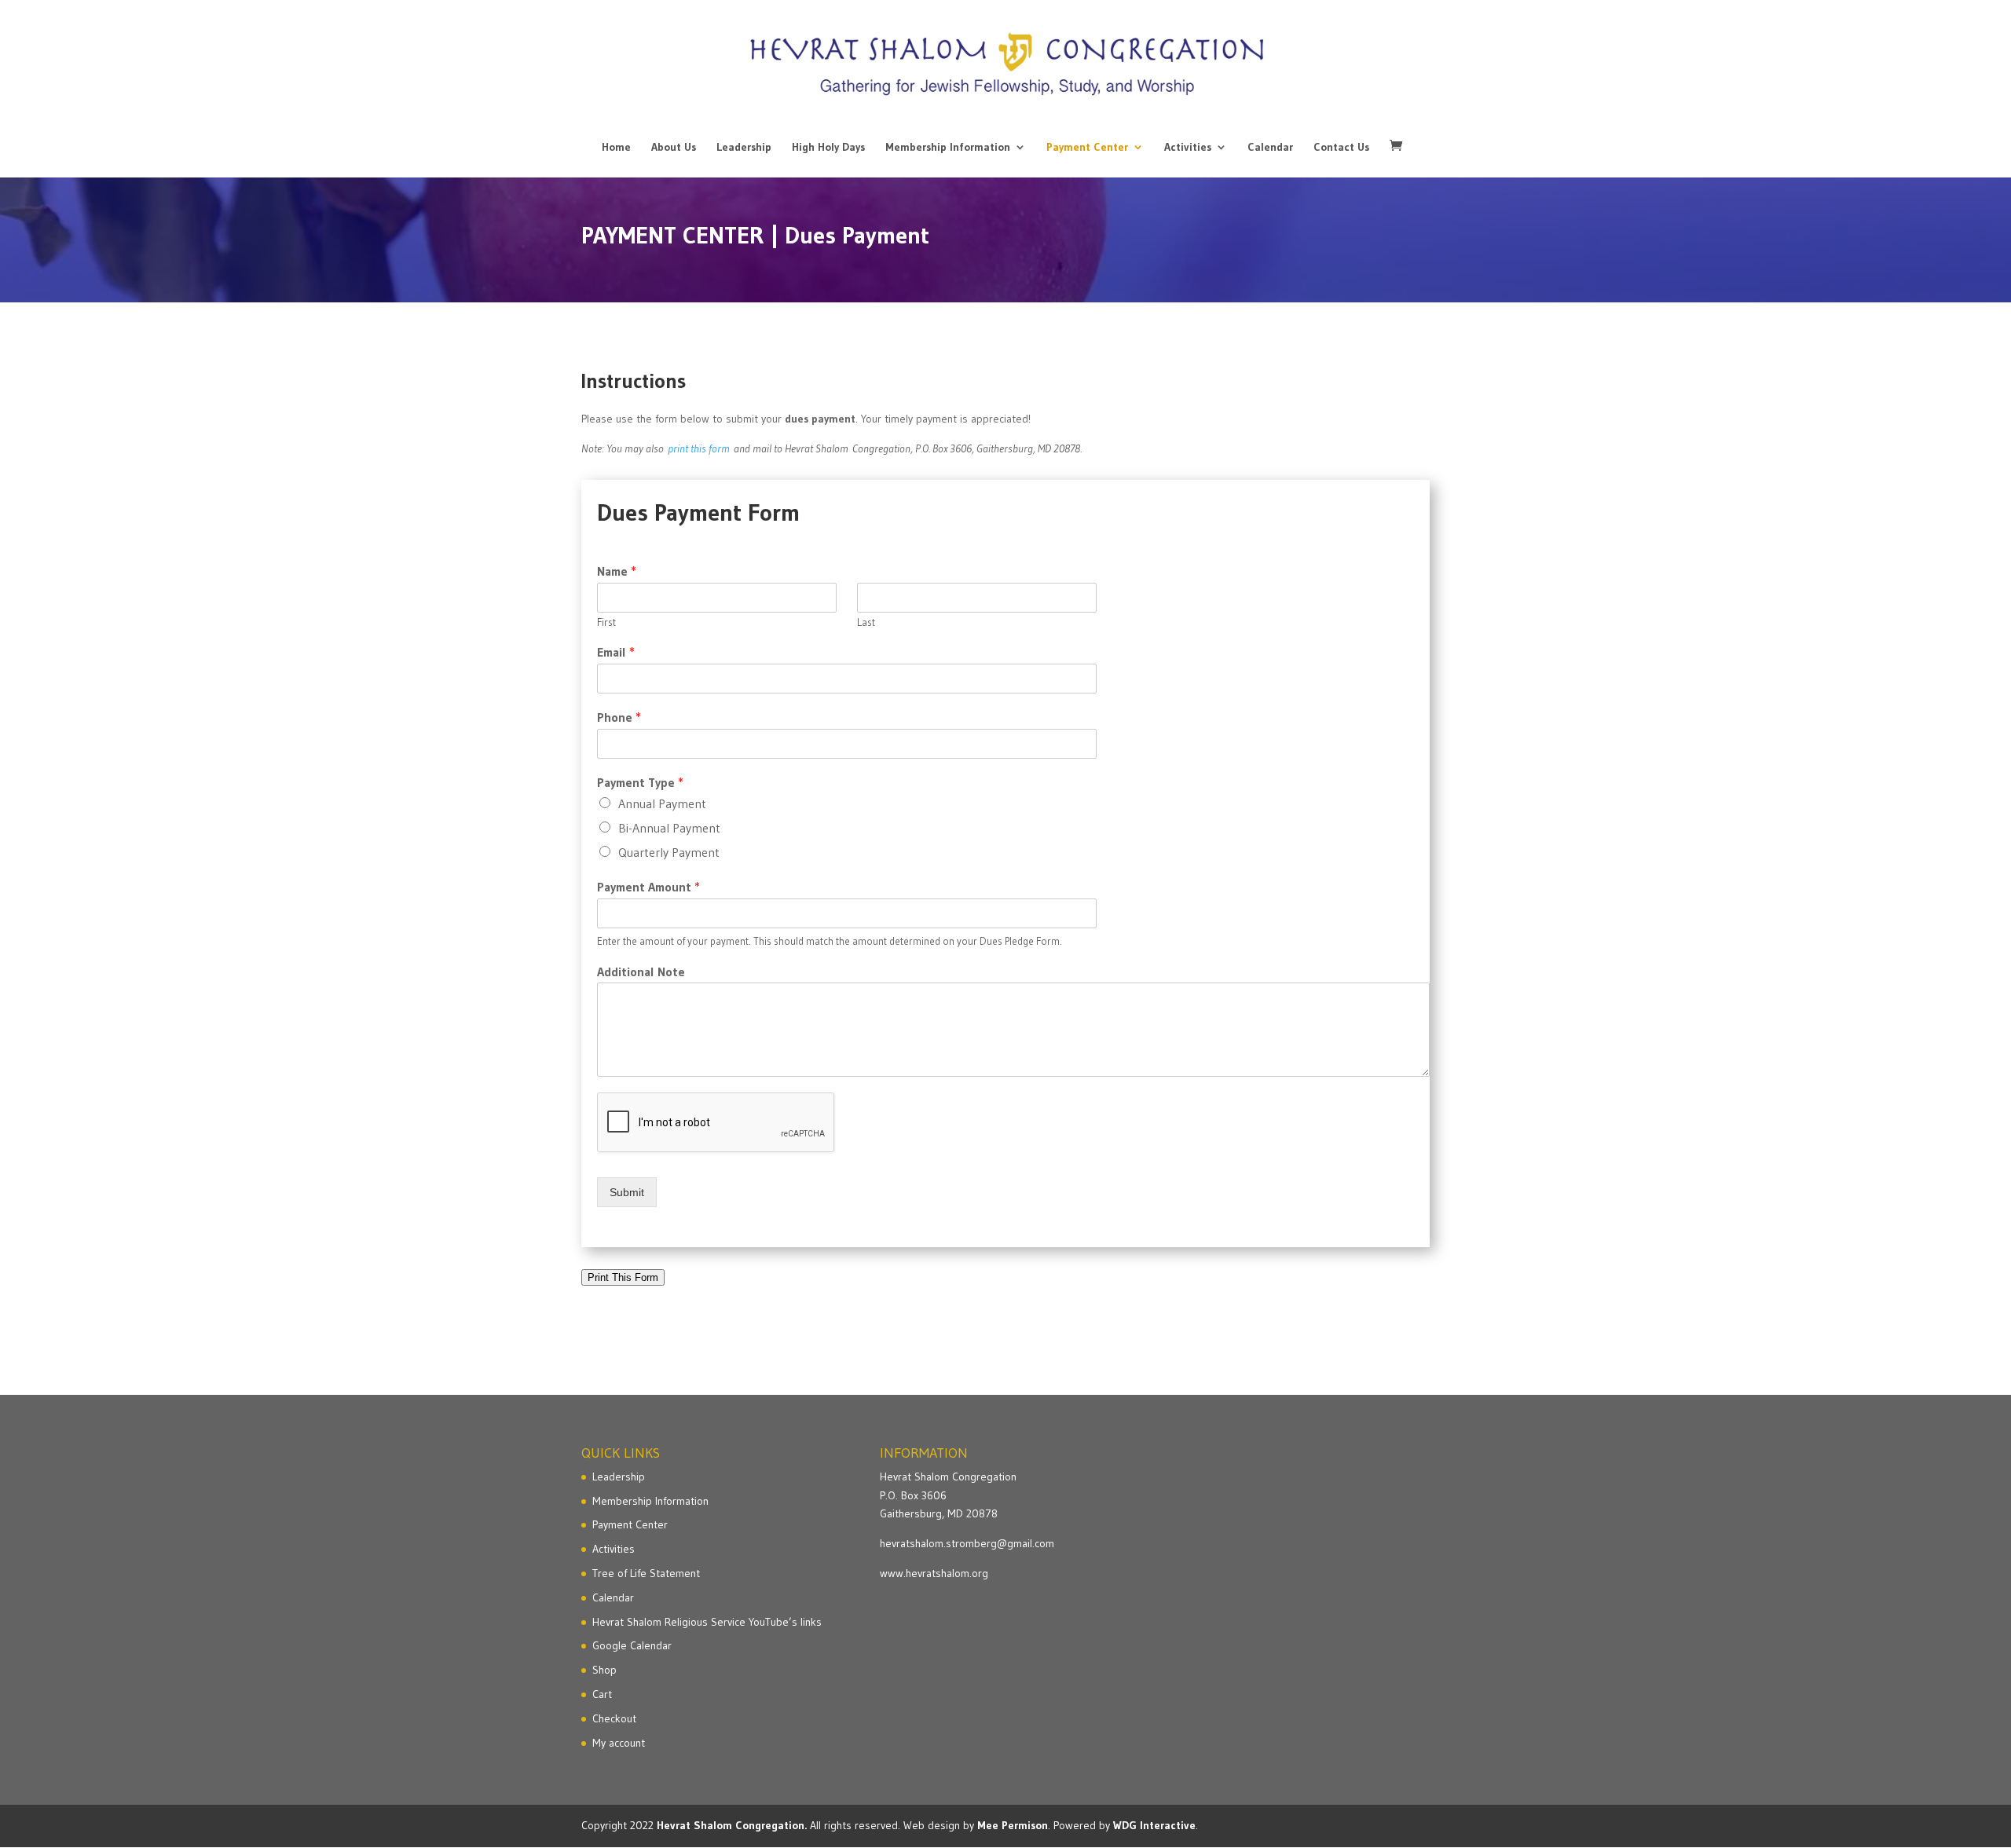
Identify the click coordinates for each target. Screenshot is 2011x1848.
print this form (699, 448)
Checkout (614, 1718)
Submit (627, 1192)
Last (866, 622)
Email (616, 652)
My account (619, 1743)
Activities (1188, 148)
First (606, 622)
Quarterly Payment (669, 852)
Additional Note (641, 972)
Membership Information (948, 148)
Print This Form (623, 1277)
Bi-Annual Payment (669, 828)
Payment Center (1087, 148)
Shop (604, 1670)
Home (616, 148)
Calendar (1270, 148)
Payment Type (640, 782)
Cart (602, 1694)
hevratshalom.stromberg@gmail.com (967, 1543)
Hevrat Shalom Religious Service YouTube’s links (707, 1622)
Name (617, 571)
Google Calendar (632, 1645)
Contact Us (1341, 148)
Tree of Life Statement (646, 1573)
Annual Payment (662, 803)
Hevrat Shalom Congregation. (732, 1825)
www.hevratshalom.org (934, 1573)
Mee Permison (1013, 1825)
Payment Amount (648, 887)
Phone (619, 717)
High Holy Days (828, 148)
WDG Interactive (1154, 1825)
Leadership (744, 148)
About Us (674, 148)
